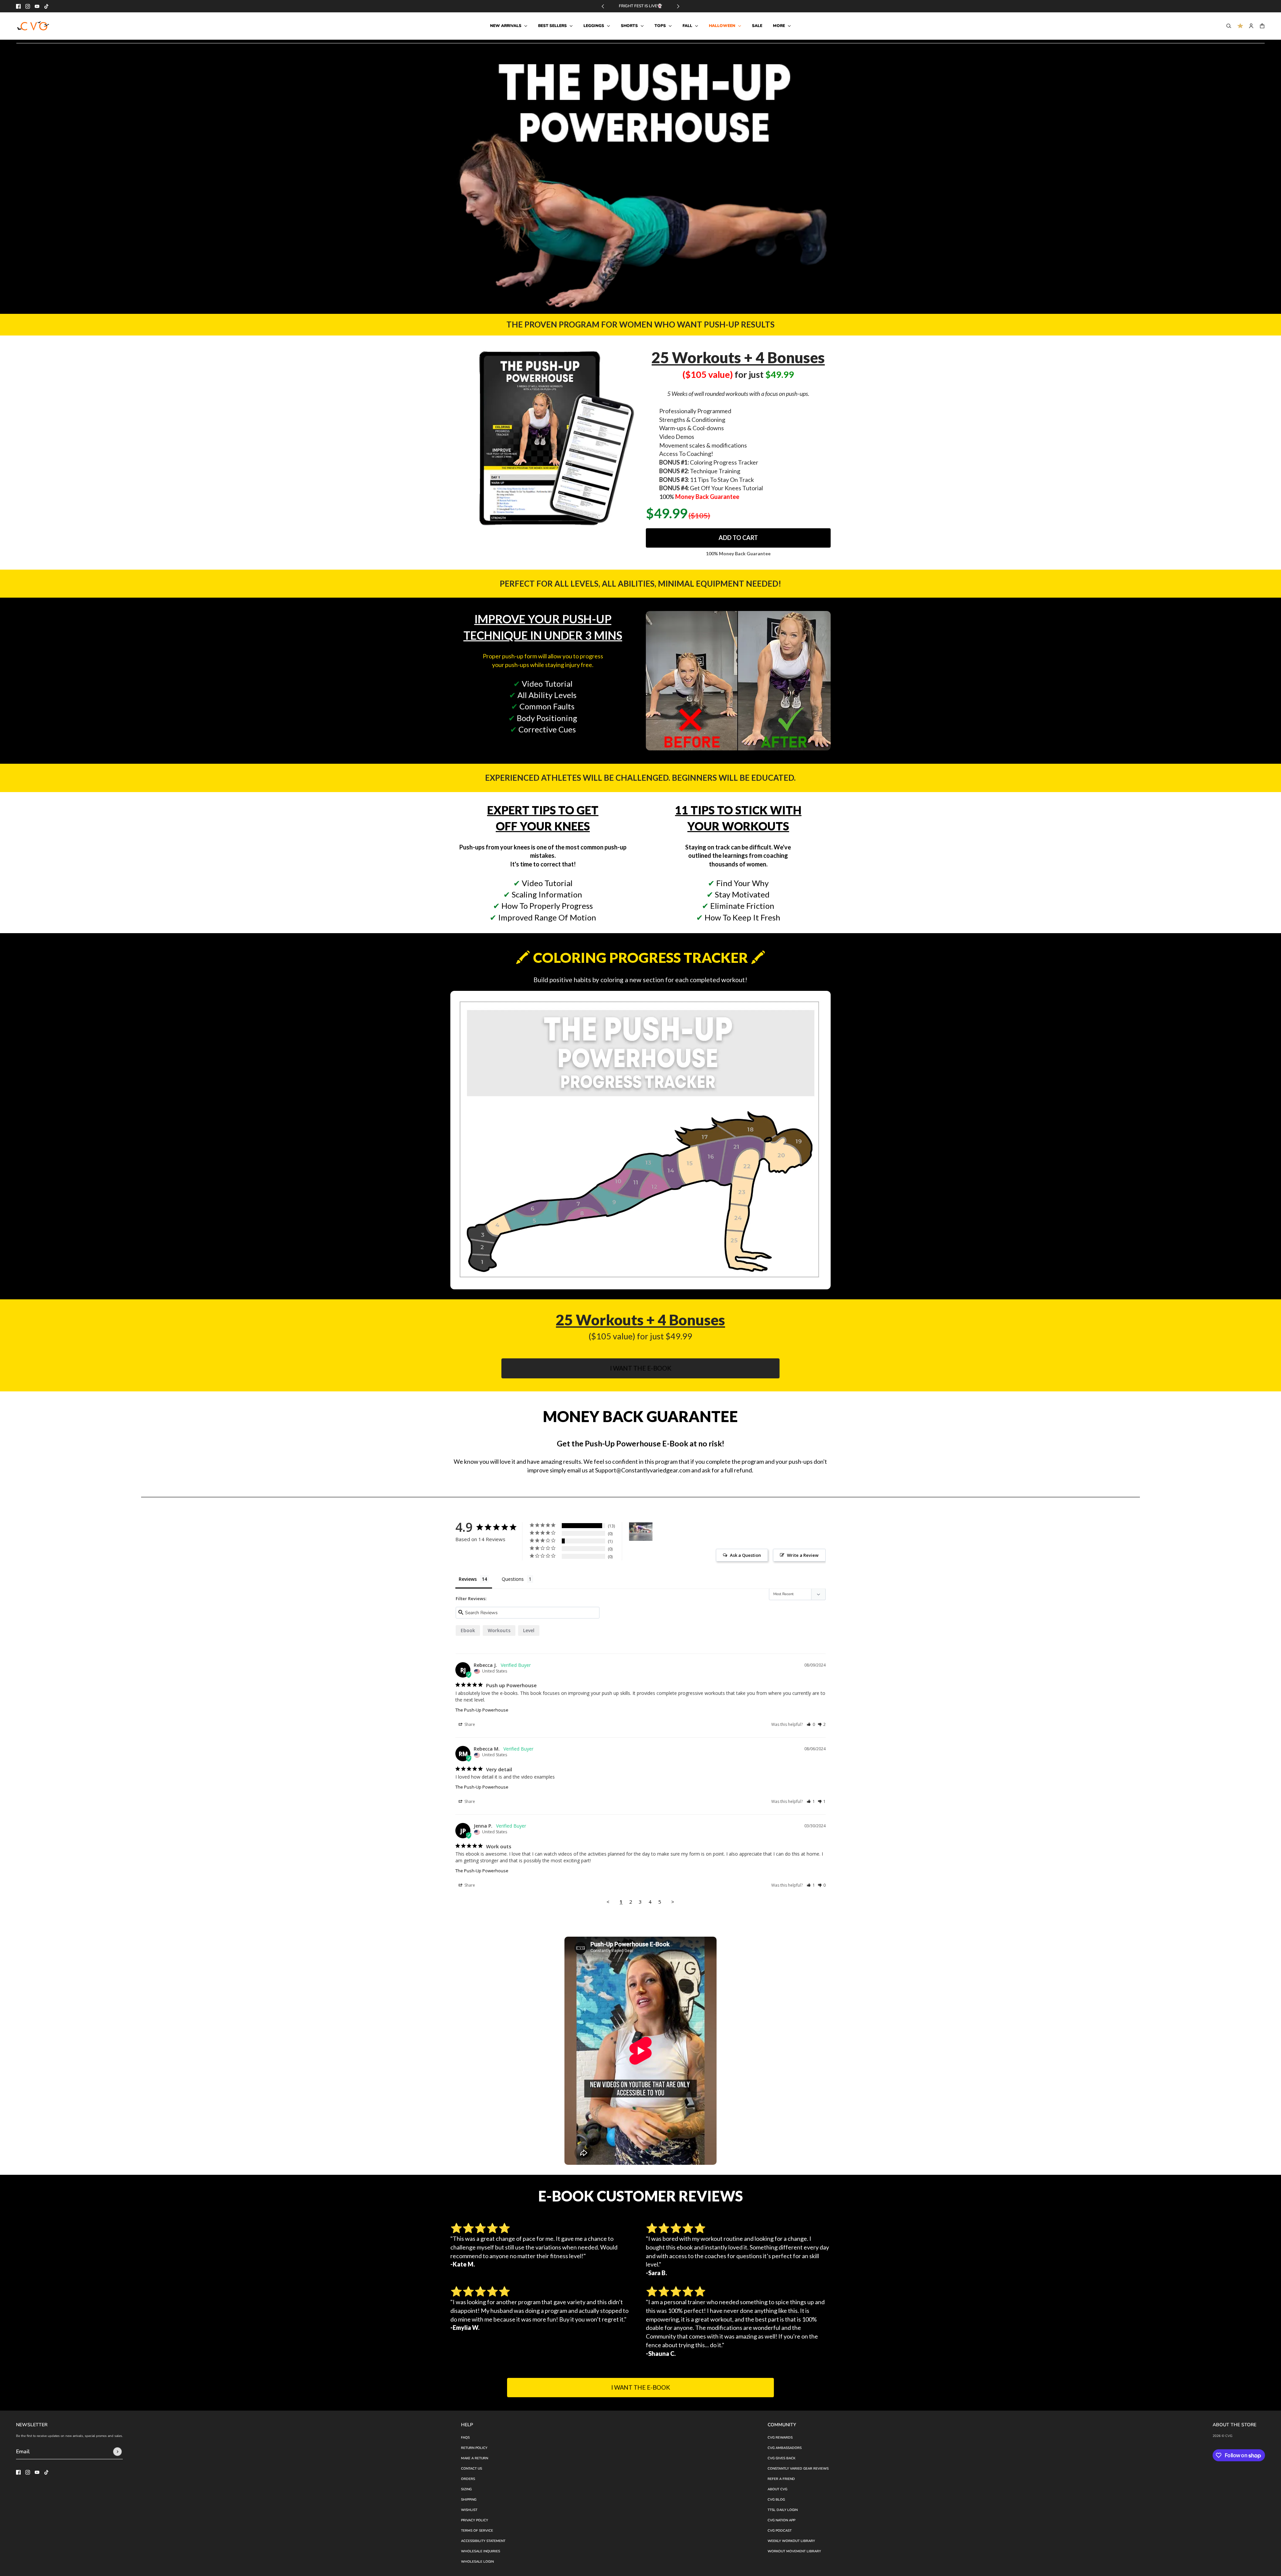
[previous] (603, 6)
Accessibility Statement (483, 2541)
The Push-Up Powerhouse (482, 1710)
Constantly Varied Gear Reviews (798, 2469)
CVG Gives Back (781, 2458)
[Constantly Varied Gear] (34, 26)
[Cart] (1262, 26)
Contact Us (472, 2469)
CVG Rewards (780, 2438)
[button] (811, 1724)
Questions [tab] (513, 1579)
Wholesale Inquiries (481, 2551)
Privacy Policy (475, 2520)
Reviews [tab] (468, 1579)
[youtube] (37, 6)
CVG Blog (776, 2500)
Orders (468, 2479)
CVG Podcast (780, 2531)
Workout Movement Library (794, 2551)
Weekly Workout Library (791, 2541)
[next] (678, 6)
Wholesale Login (477, 2562)
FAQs (465, 2438)
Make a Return (475, 2458)
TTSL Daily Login (783, 2510)
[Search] (1229, 26)
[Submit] (117, 2452)
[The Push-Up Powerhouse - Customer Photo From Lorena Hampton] (641, 1532)
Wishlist (469, 2510)
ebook (468, 1630)
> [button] (673, 1902)
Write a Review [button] (803, 1555)
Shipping (469, 2500)
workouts (499, 1630)
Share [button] (469, 1724)
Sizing (466, 2489)
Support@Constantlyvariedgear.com (643, 1470)
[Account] (1251, 26)
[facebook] (18, 6)
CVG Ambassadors (785, 2448)
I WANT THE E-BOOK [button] (640, 1368)
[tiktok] (46, 6)
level (529, 1630)
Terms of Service (477, 2531)
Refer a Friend (781, 2479)
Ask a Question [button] (745, 1555)
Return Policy (474, 2448)
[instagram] (28, 6)
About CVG (777, 2489)
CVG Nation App (781, 2520)
